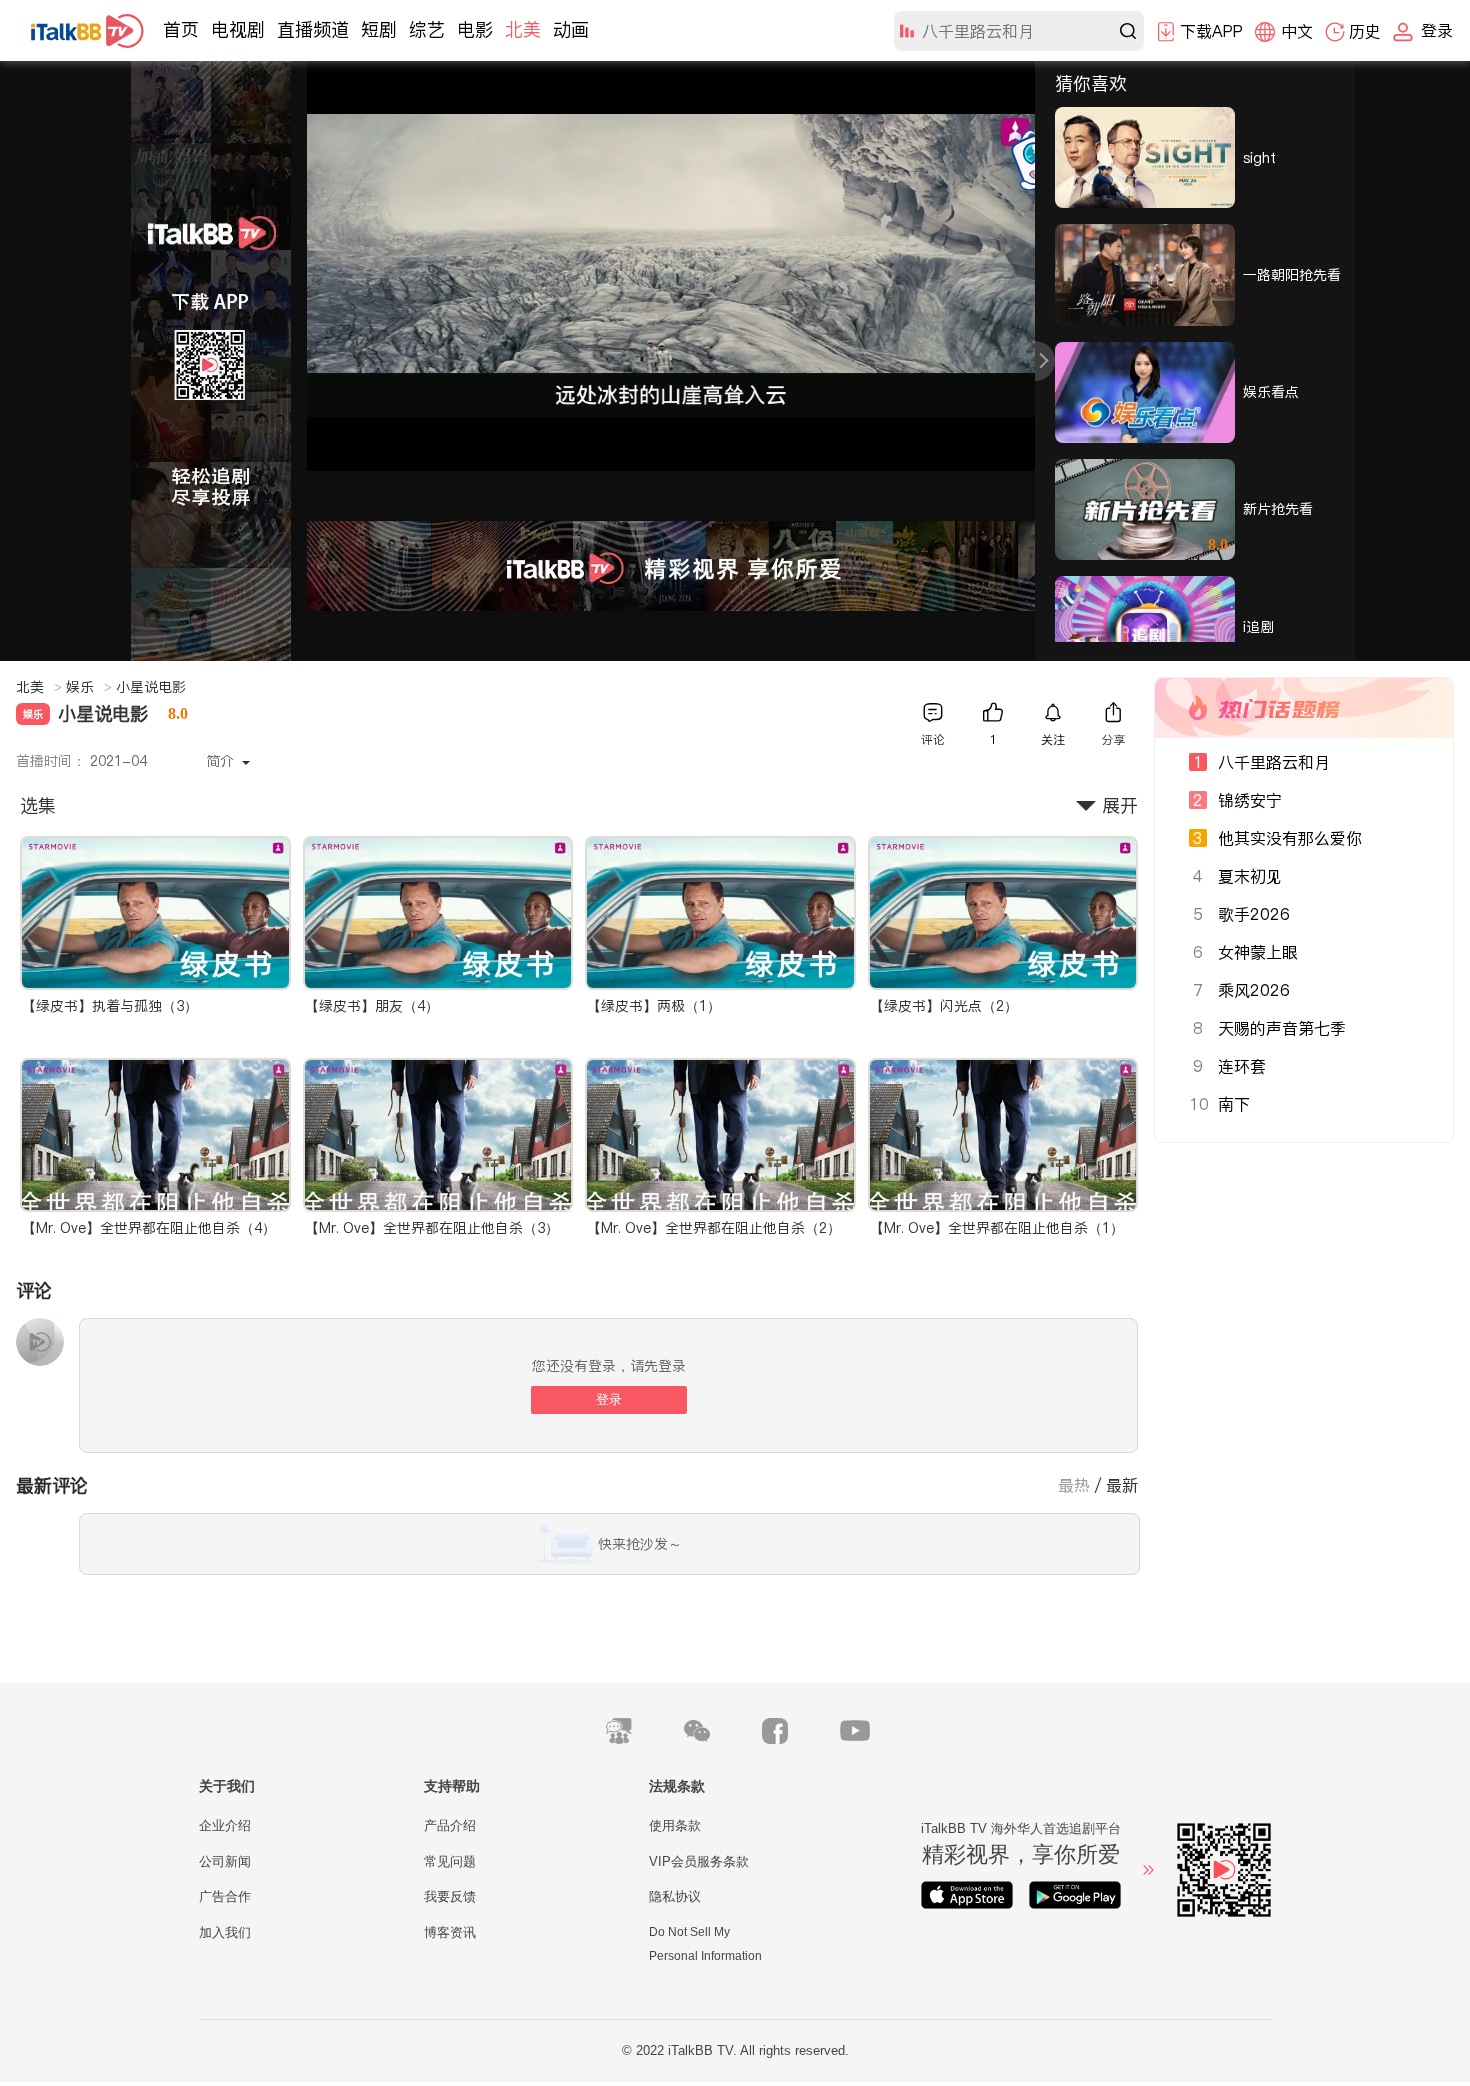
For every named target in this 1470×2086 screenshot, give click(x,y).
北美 (523, 29)
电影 (475, 29)
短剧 (379, 29)
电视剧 (238, 29)
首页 (181, 29)
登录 (609, 1399)
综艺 (427, 29)
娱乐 (89, 687)
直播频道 (313, 29)
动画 (571, 29)
